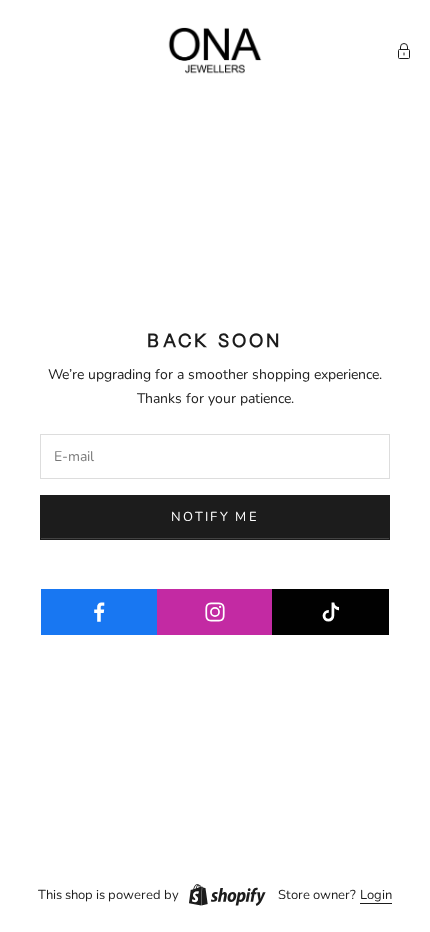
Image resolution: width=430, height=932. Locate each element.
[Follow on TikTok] (330, 612)
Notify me (215, 517)
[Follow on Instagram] (215, 612)
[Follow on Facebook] (99, 612)
